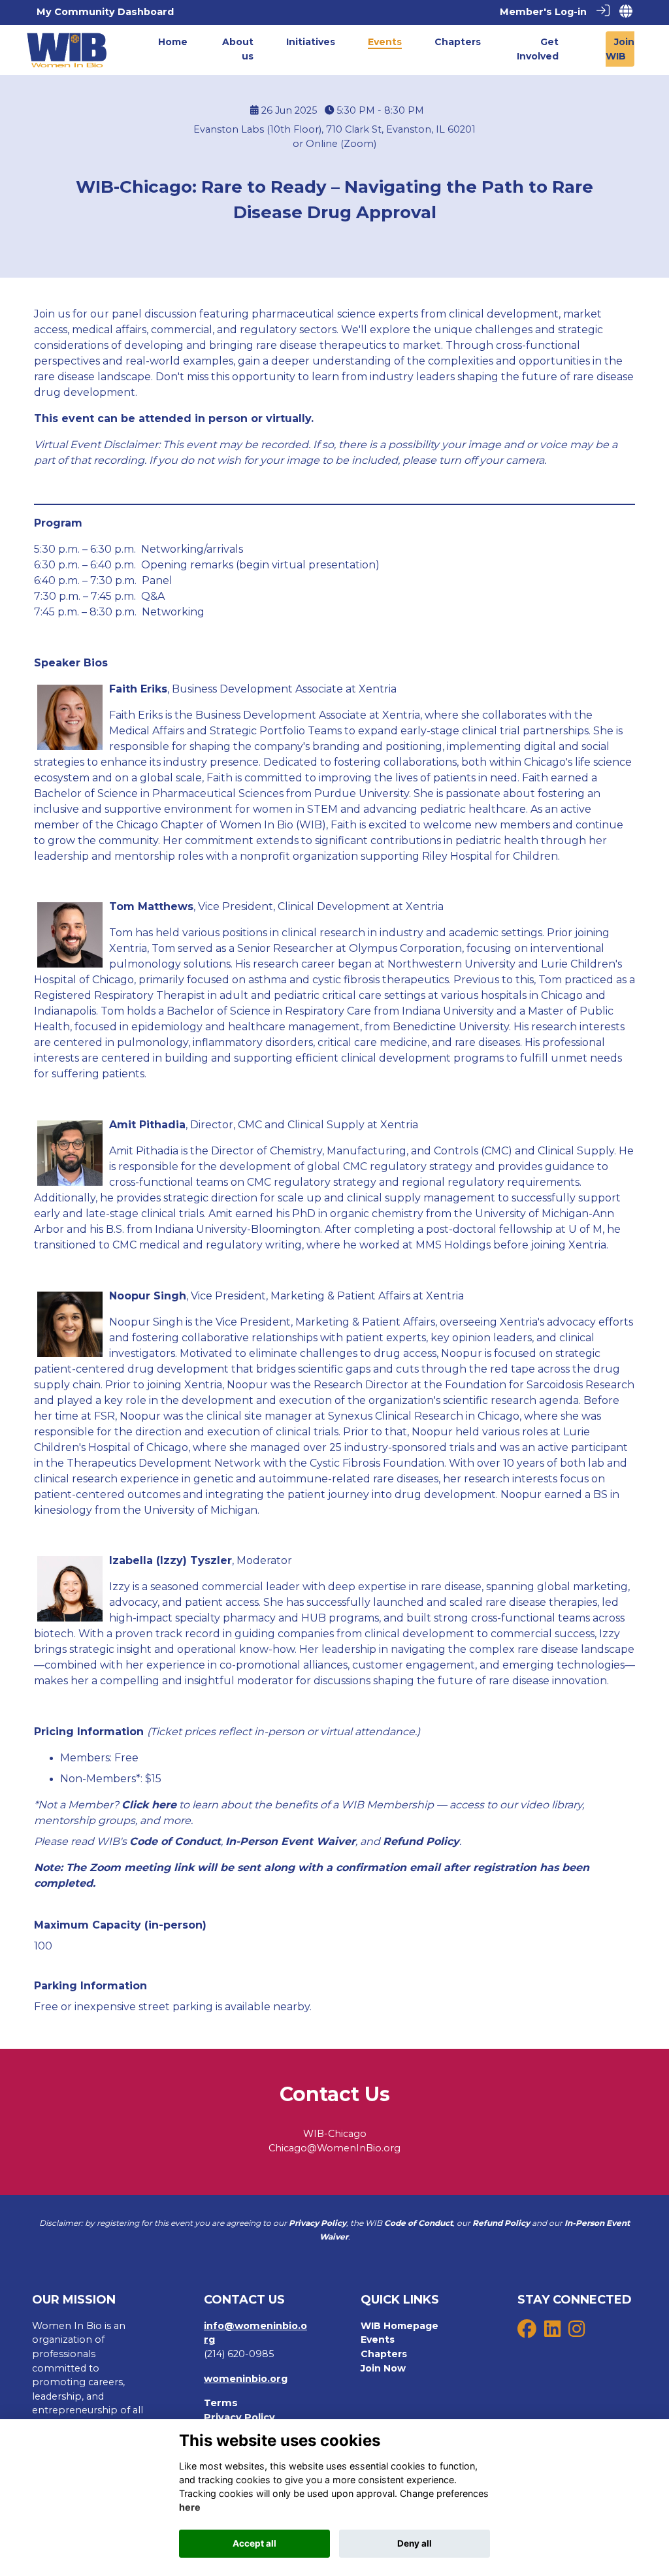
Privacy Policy (239, 2417)
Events (378, 2340)
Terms (221, 2403)
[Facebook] (527, 2332)
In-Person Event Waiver (290, 1841)
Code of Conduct (175, 1841)
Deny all (415, 2543)
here (190, 2507)
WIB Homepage (400, 2326)
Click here (149, 1805)
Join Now (383, 2368)
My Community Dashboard (105, 12)
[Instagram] (577, 2332)
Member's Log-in (543, 12)
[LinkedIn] (552, 2332)
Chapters (384, 2354)
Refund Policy (421, 1841)
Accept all (254, 2543)
